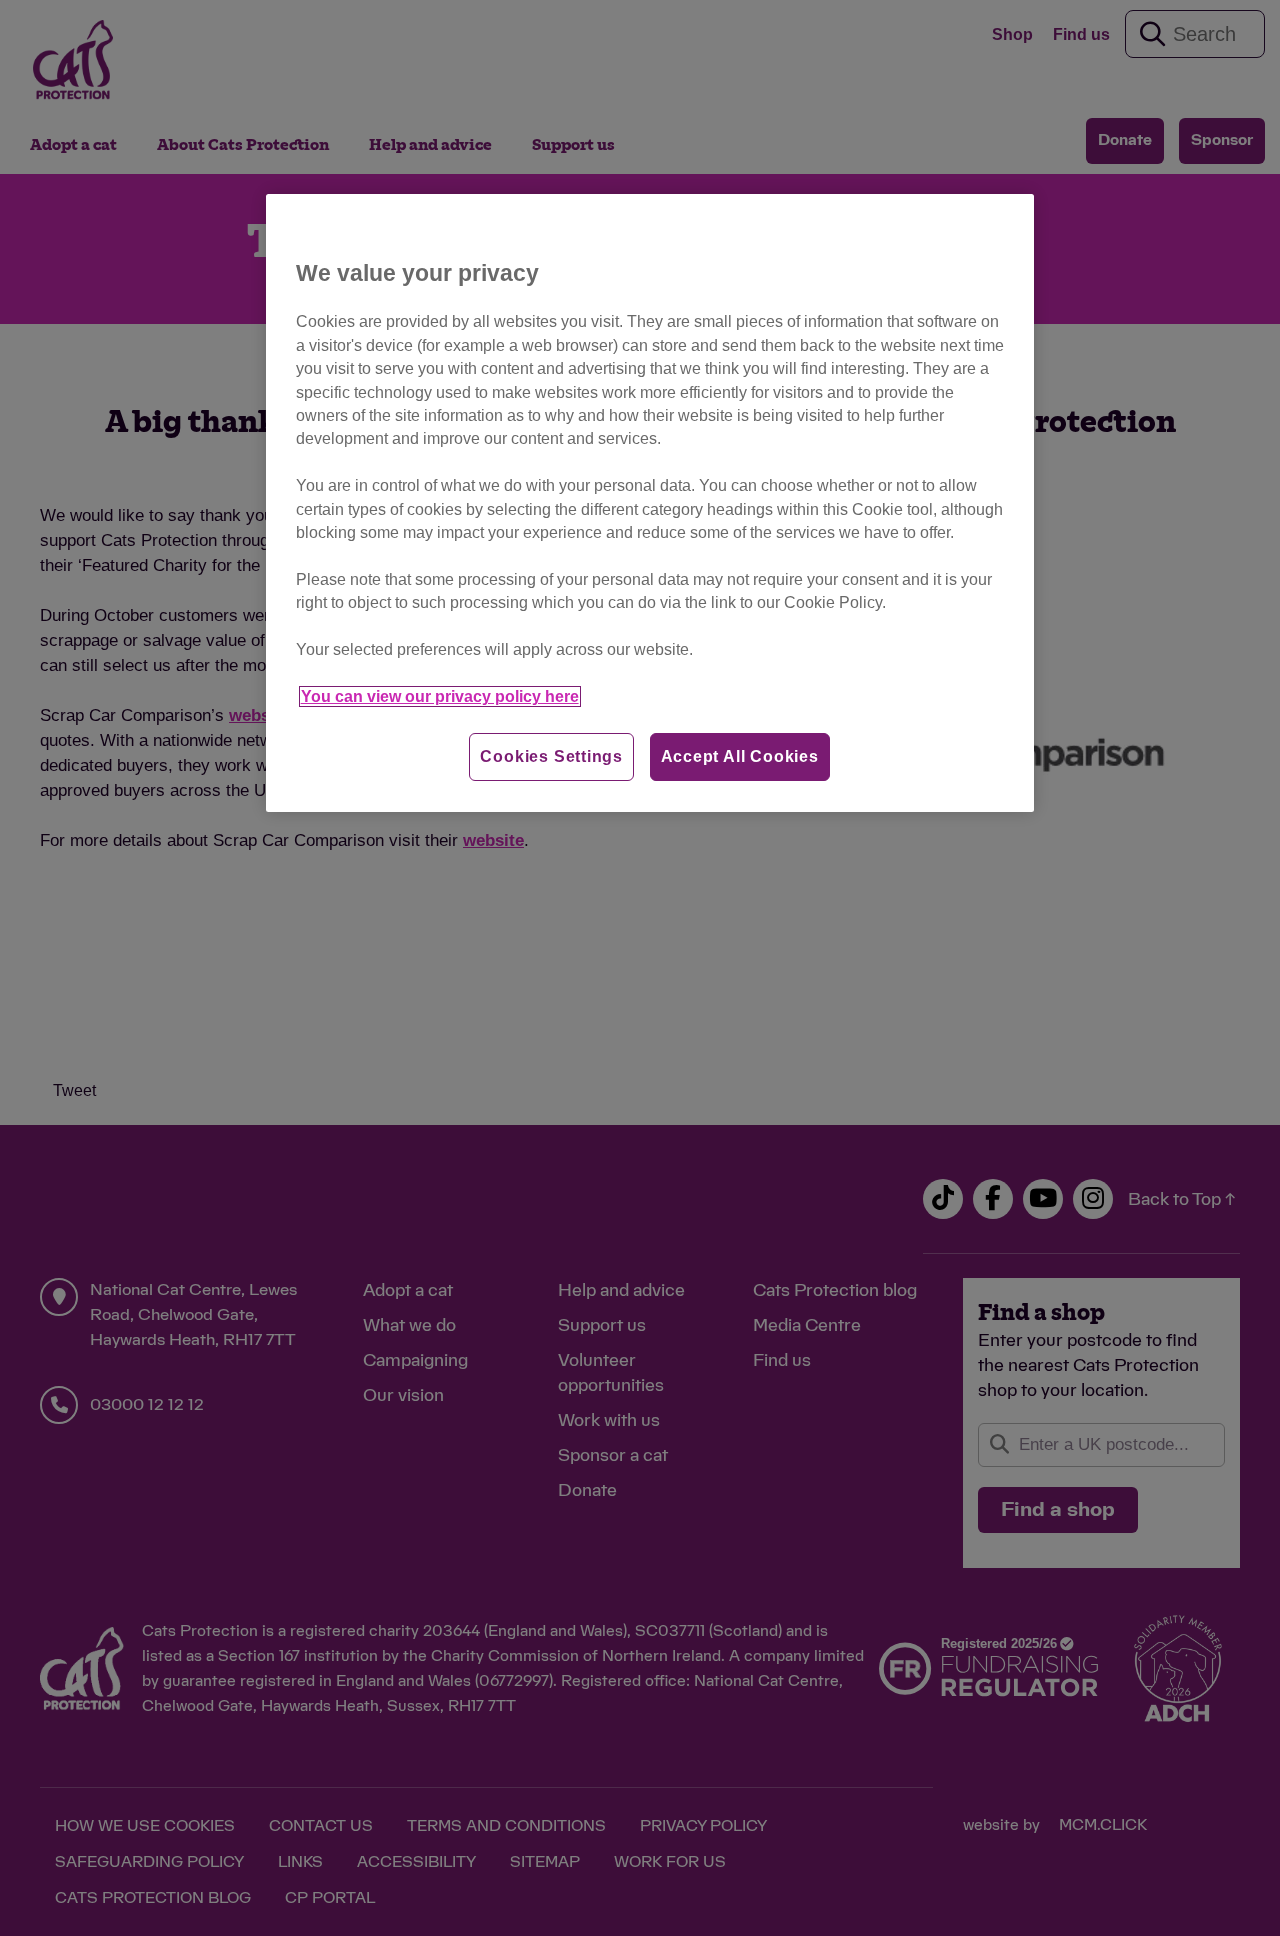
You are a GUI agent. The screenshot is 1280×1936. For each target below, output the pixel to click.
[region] (650, 503)
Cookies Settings (551, 756)
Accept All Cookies (740, 756)
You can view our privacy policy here (440, 696)
